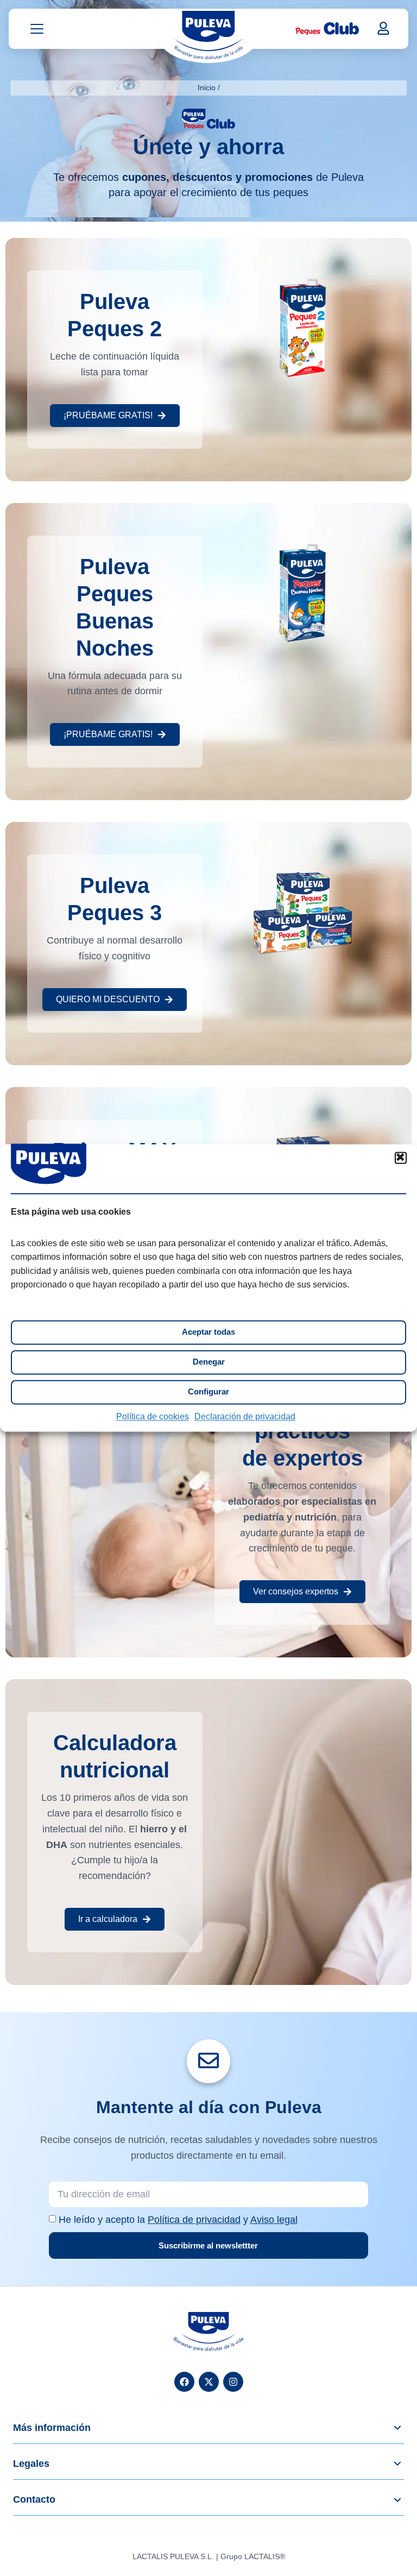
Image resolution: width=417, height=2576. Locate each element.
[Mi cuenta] (383, 28)
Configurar (208, 1392)
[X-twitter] (209, 2382)
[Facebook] (184, 2382)
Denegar (209, 1362)
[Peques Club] (327, 29)
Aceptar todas (208, 1332)
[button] (401, 1158)
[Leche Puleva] (208, 35)
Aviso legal (274, 2220)
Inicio (207, 87)
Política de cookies (153, 1416)
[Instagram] (233, 2382)
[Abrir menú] (37, 29)
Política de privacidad (194, 2220)
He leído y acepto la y (178, 2220)
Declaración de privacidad (245, 1416)
